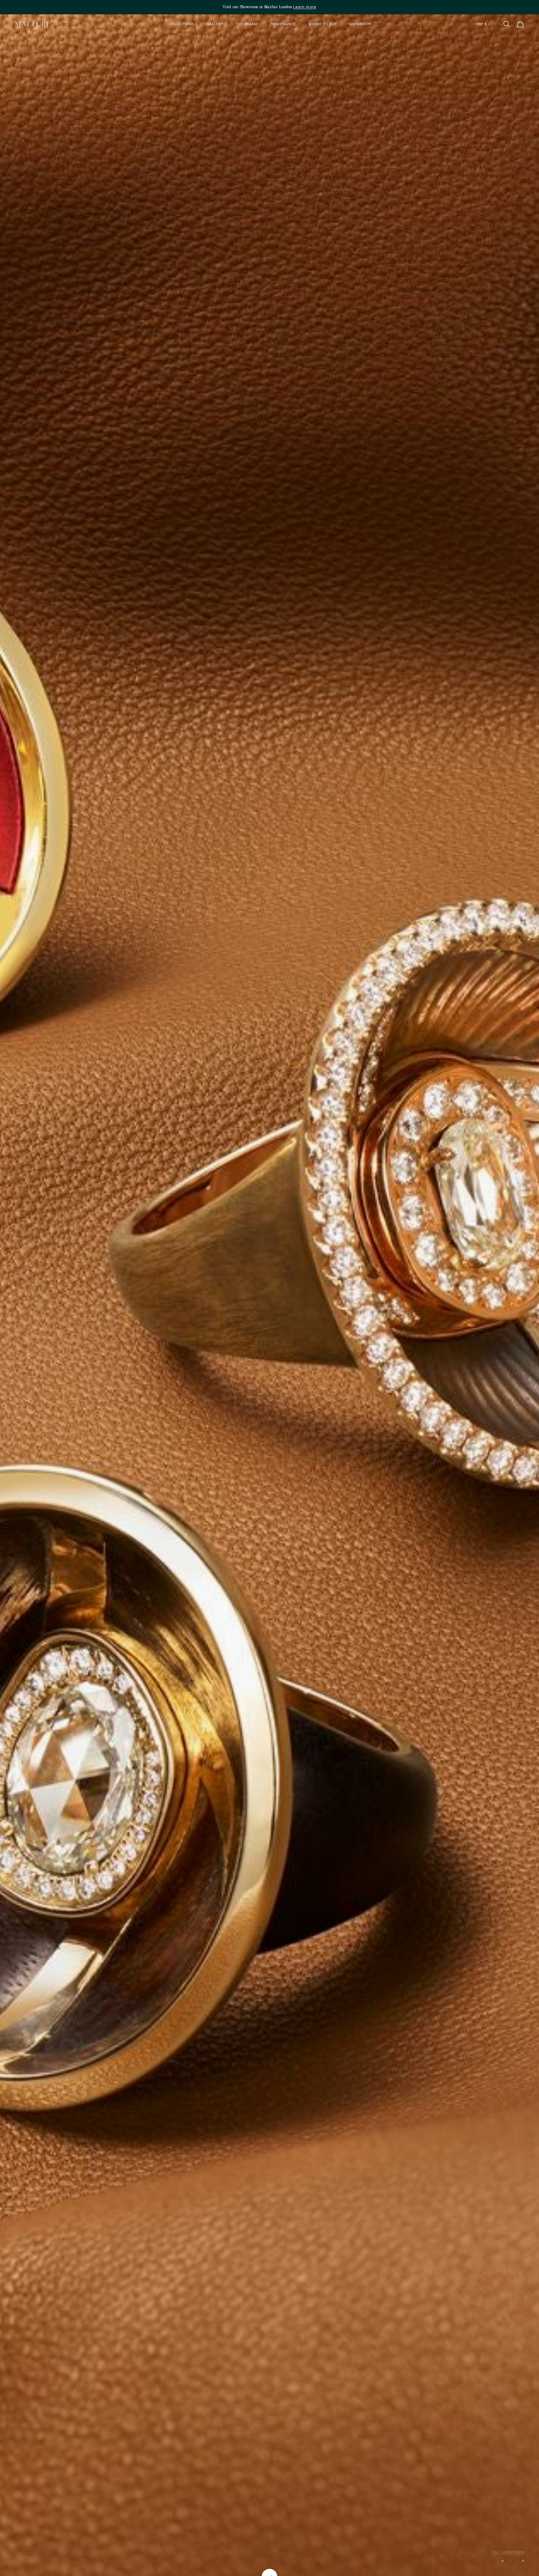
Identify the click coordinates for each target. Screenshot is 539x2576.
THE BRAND (247, 24)
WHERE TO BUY (323, 24)
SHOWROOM (360, 24)
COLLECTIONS (181, 24)
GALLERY (215, 24)
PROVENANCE (283, 24)
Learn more (305, 7)
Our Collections (508, 2548)
